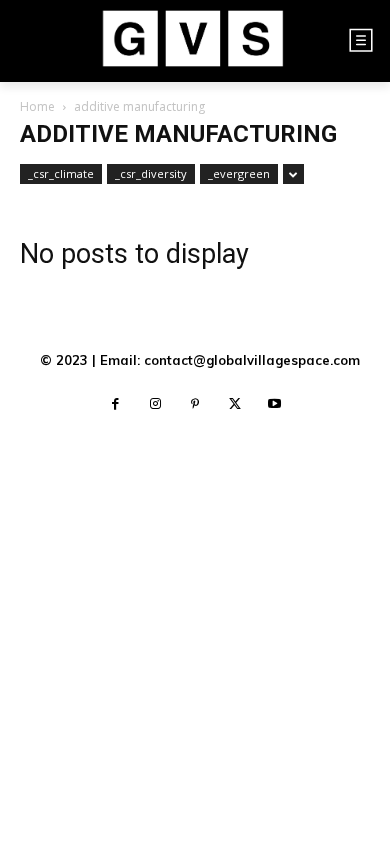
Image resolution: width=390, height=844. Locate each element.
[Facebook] (115, 405)
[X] (235, 405)
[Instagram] (155, 405)
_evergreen (239, 173)
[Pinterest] (195, 405)
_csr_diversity (151, 173)
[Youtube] (275, 405)
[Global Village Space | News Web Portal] (192, 41)
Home (37, 106)
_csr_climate (61, 173)
